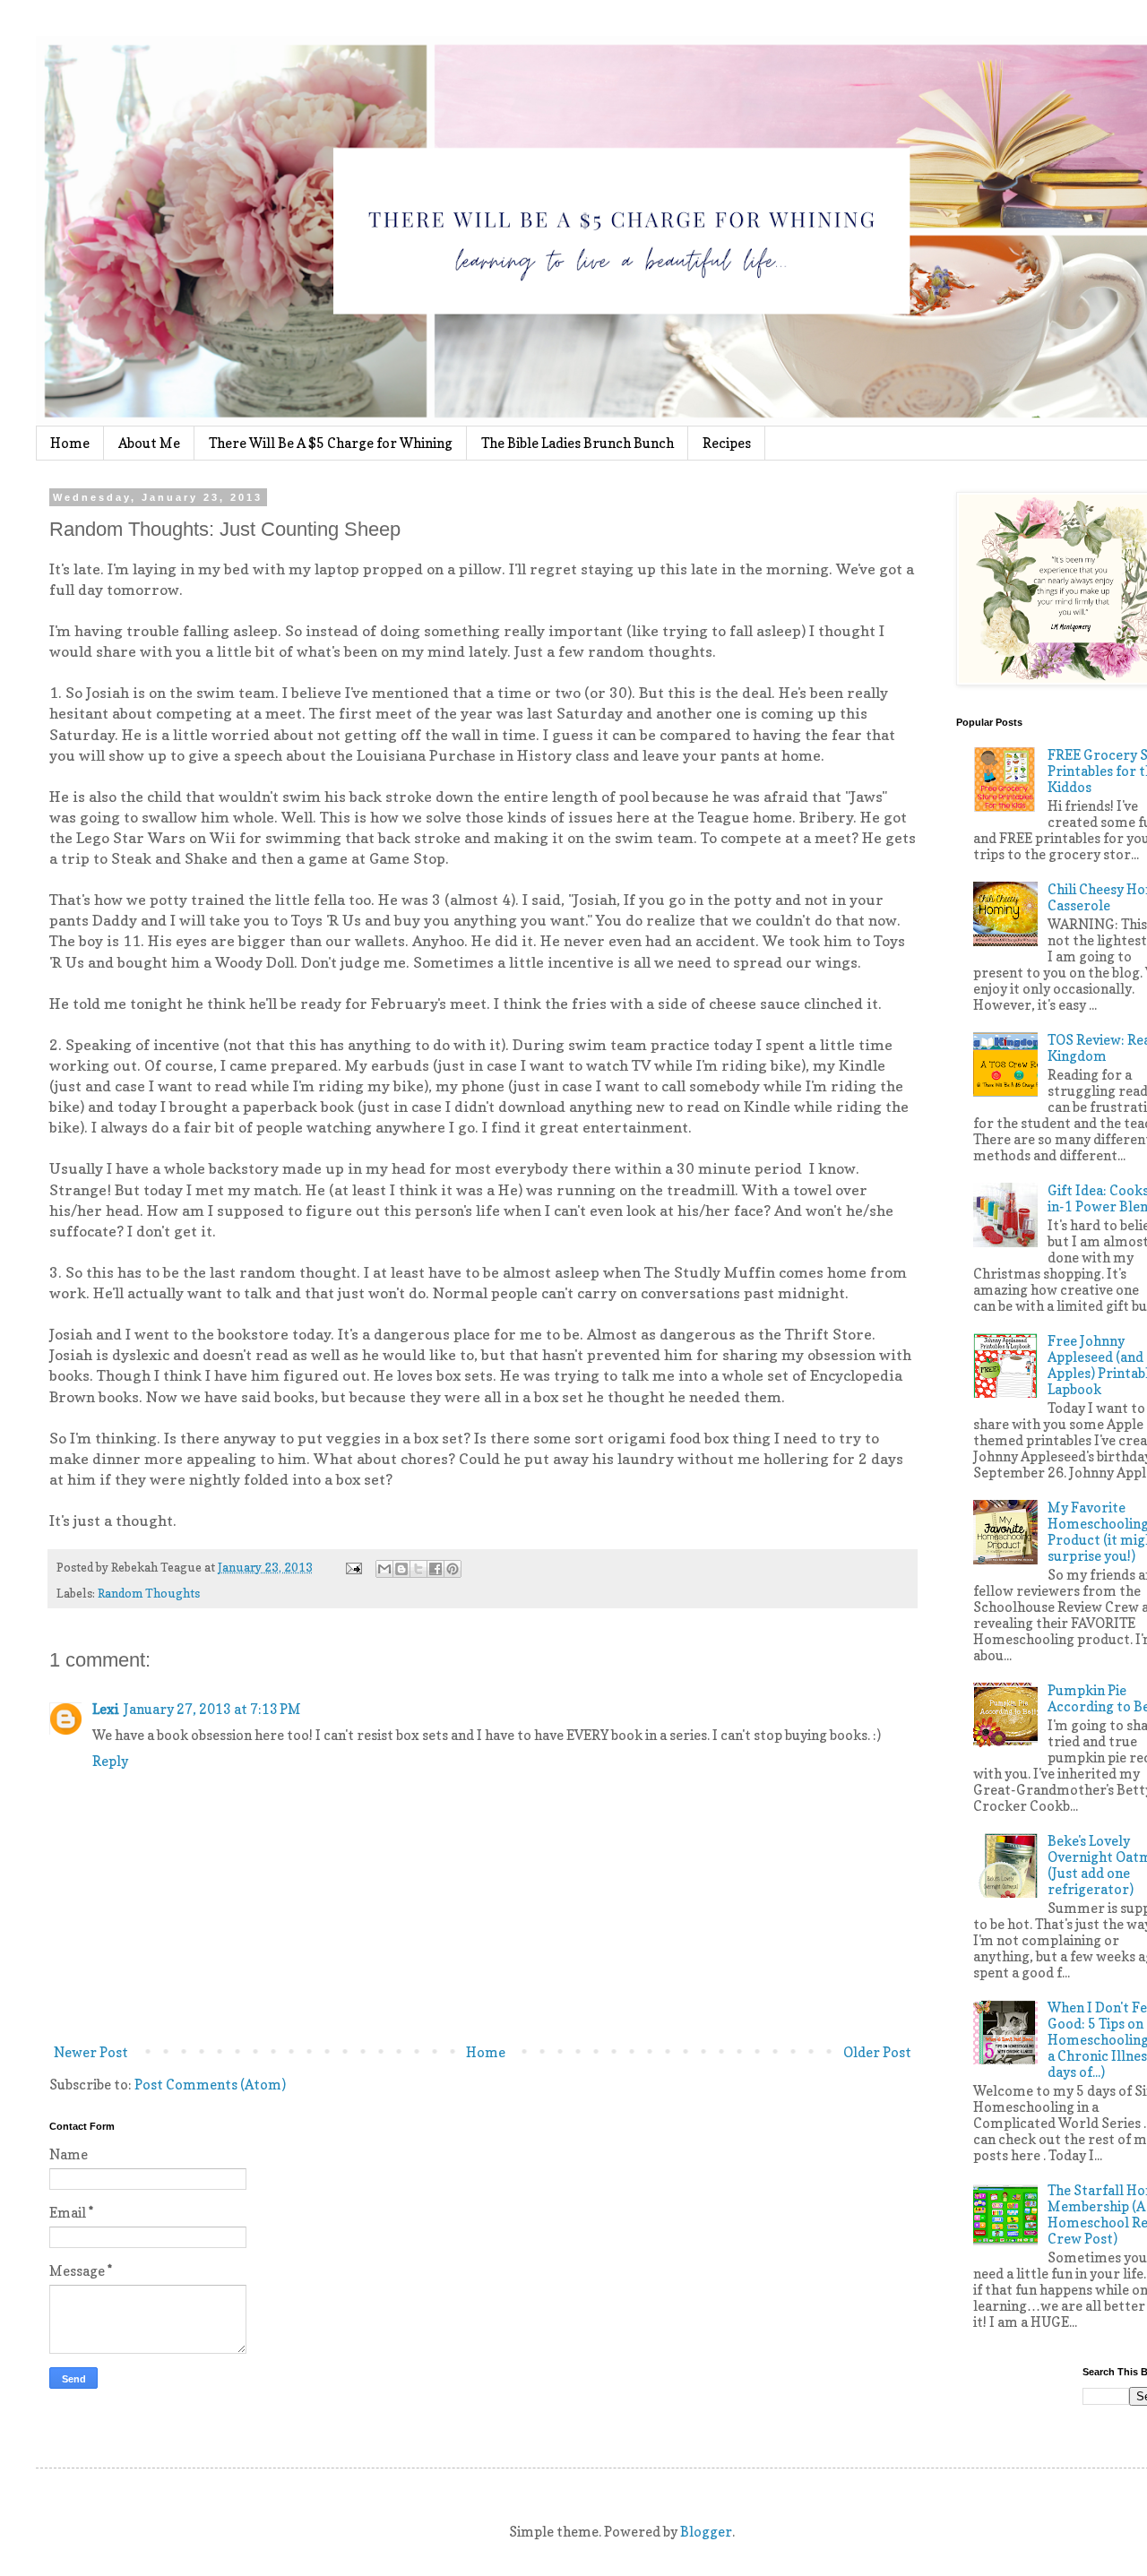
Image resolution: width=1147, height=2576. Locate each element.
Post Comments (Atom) (210, 2085)
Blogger (706, 2532)
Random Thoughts (149, 1593)
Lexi (105, 1709)
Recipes (727, 443)
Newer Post (91, 2052)
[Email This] (384, 1569)
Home (70, 443)
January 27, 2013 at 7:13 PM (212, 1709)
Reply (110, 1761)
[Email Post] (352, 1567)
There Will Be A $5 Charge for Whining (331, 443)
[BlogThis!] (401, 1569)
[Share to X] (418, 1569)
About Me (149, 443)
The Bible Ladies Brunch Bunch (578, 443)
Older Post (877, 2052)
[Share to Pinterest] (453, 1569)
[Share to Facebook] (436, 1569)
